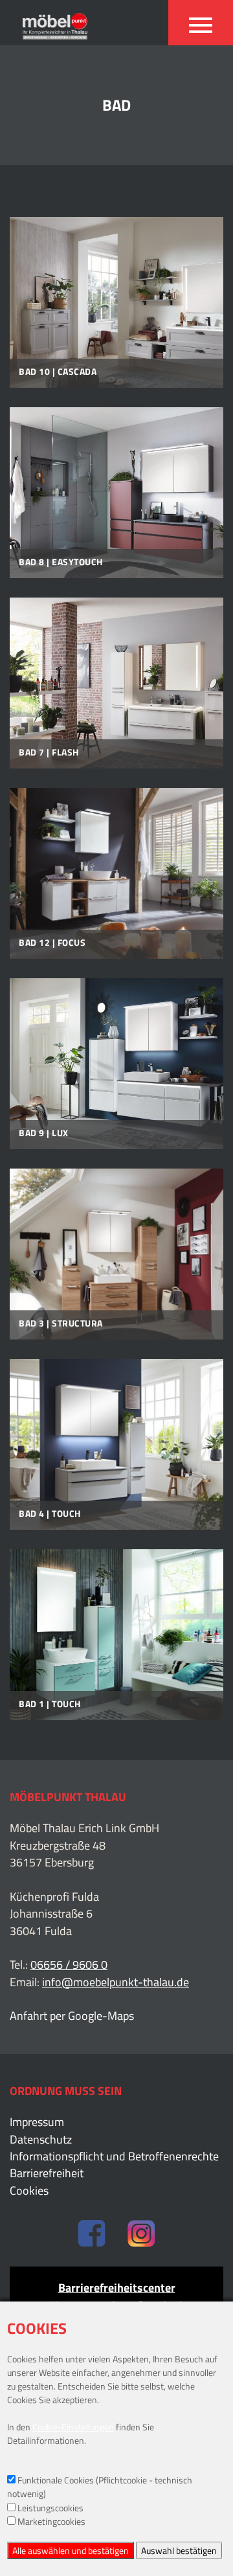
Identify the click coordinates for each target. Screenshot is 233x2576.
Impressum (37, 2122)
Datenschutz (41, 2140)
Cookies (29, 2191)
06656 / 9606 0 (69, 1965)
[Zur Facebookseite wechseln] (92, 2235)
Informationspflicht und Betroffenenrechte (114, 2156)
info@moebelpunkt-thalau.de (116, 1982)
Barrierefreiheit (47, 2173)
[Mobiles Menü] (201, 23)
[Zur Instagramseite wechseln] (141, 2235)
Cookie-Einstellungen (73, 2427)
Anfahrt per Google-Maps (72, 2016)
